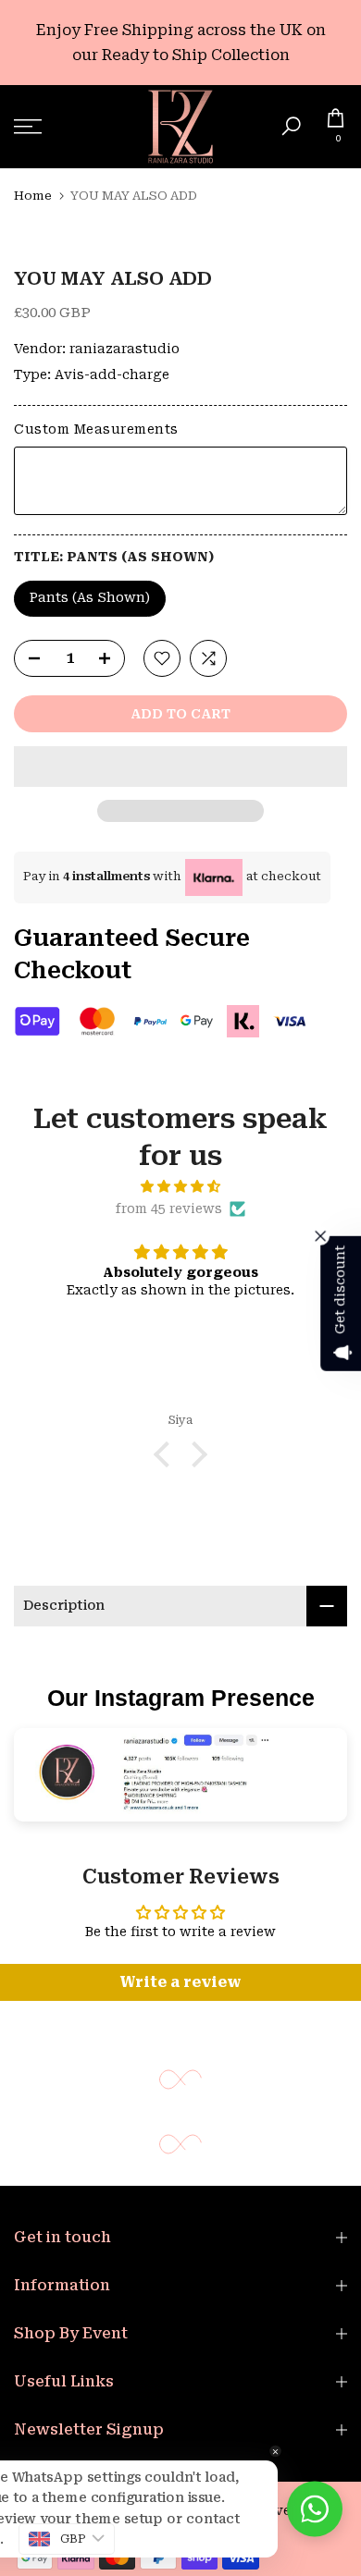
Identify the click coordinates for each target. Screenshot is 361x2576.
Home (33, 196)
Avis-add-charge (112, 374)
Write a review (180, 1982)
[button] (180, 767)
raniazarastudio (124, 349)
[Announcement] (180, 43)
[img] (180, 1187)
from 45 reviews (169, 1208)
